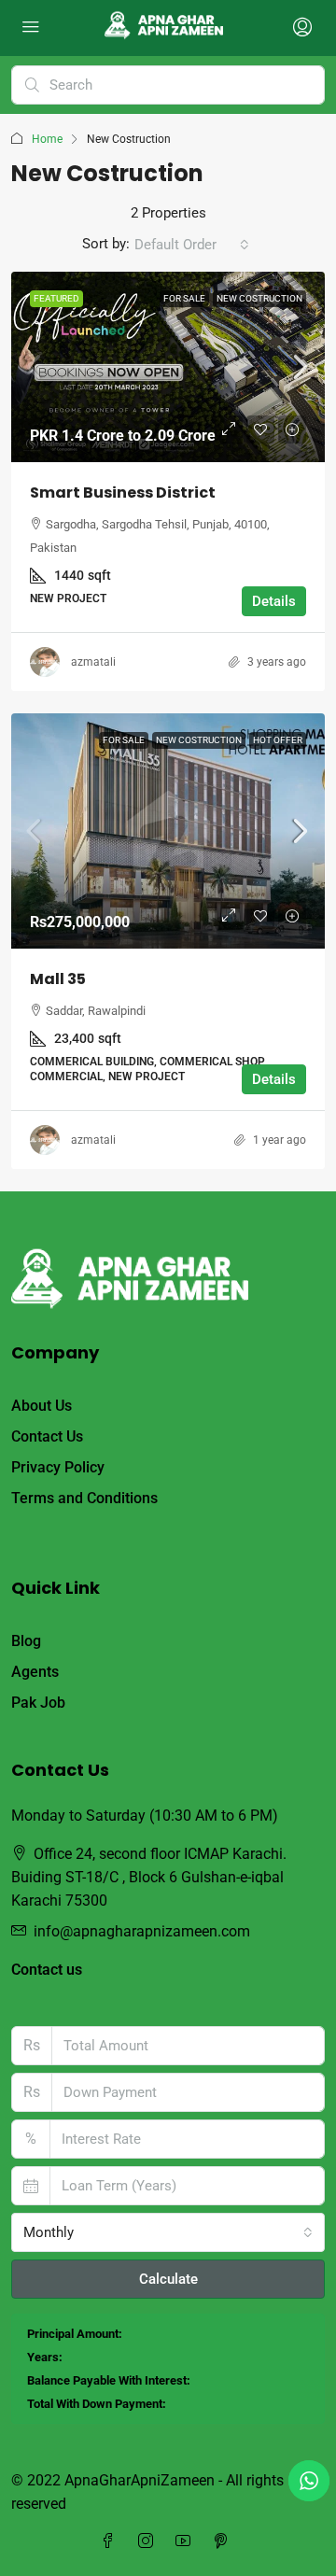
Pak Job (38, 1703)
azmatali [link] (93, 662)
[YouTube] (187, 2542)
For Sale (184, 298)
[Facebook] (112, 2542)
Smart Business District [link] (123, 493)
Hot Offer (278, 740)
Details (274, 601)
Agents (35, 1672)
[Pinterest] (224, 2542)
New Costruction (259, 298)
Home (47, 139)
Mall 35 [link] (58, 979)
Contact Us (47, 1436)
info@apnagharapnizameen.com (142, 1931)
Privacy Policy (58, 1467)
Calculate (168, 2279)
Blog (26, 1641)
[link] (168, 367)
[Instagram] (149, 2542)
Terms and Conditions (84, 1498)
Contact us (47, 1970)
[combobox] (192, 245)
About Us (42, 1406)
